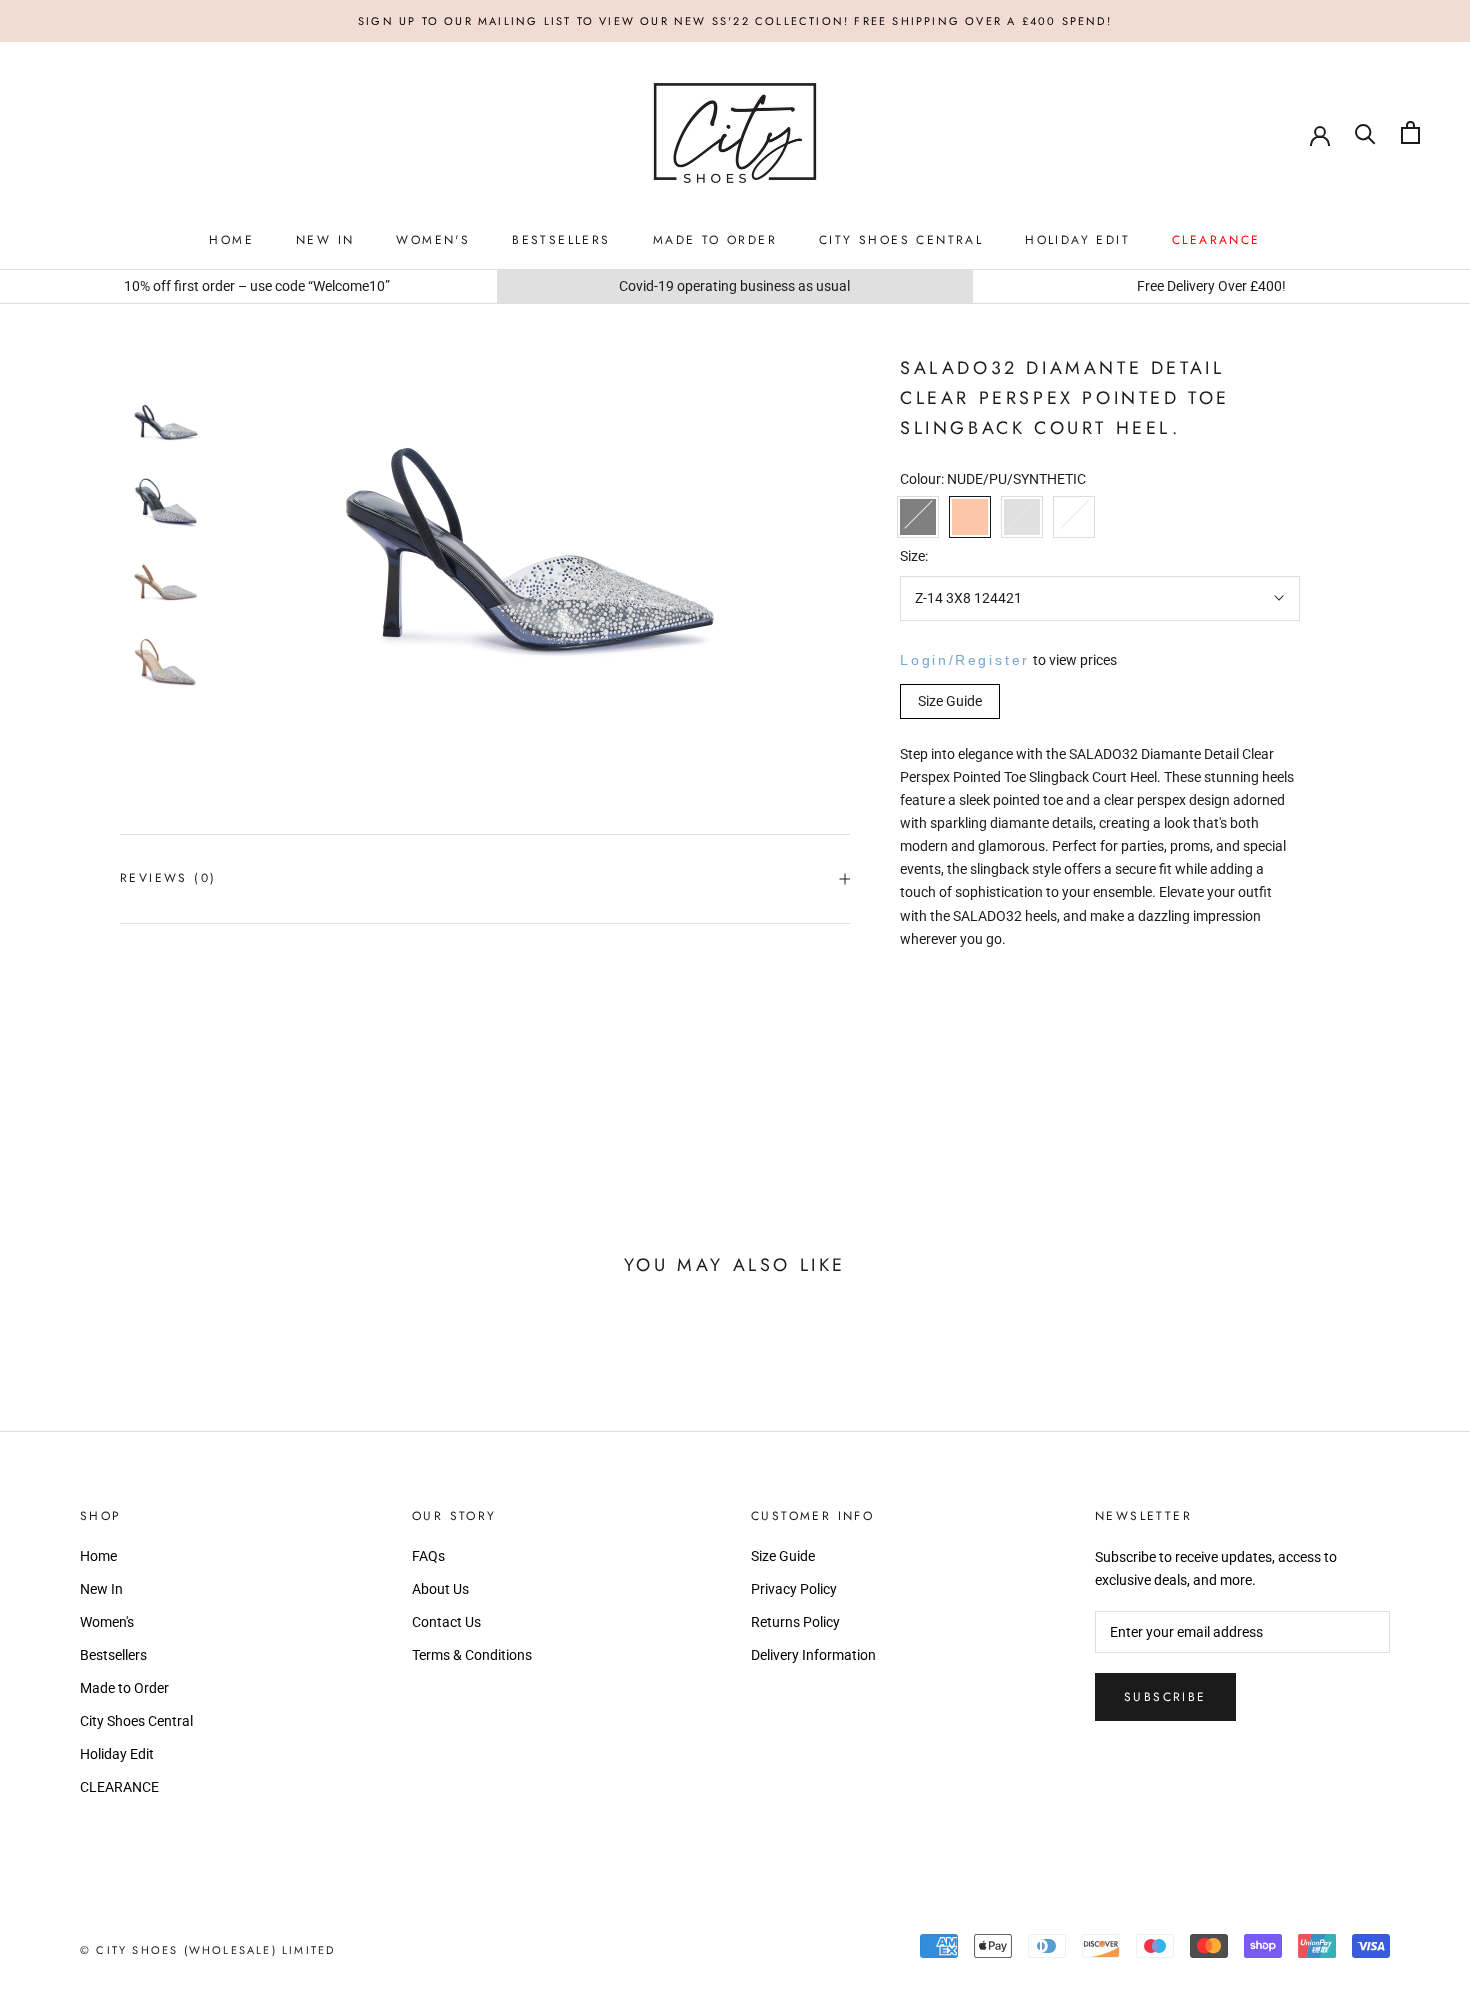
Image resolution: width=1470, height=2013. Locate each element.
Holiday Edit (1077, 241)
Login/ (928, 659)
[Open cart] (1410, 132)
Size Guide (783, 1556)
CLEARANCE (1216, 241)
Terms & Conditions (472, 1655)
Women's (433, 241)
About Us (440, 1589)
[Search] (1365, 132)
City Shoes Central (901, 241)
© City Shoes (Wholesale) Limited (207, 1950)
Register (992, 659)
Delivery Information (813, 1655)
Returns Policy (795, 1622)
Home (231, 241)
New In (325, 241)
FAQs (428, 1556)
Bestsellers (561, 241)
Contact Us (446, 1622)
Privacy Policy (794, 1589)
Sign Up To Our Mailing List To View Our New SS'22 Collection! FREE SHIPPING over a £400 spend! (735, 21)
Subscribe (1165, 1697)
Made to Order (715, 241)
